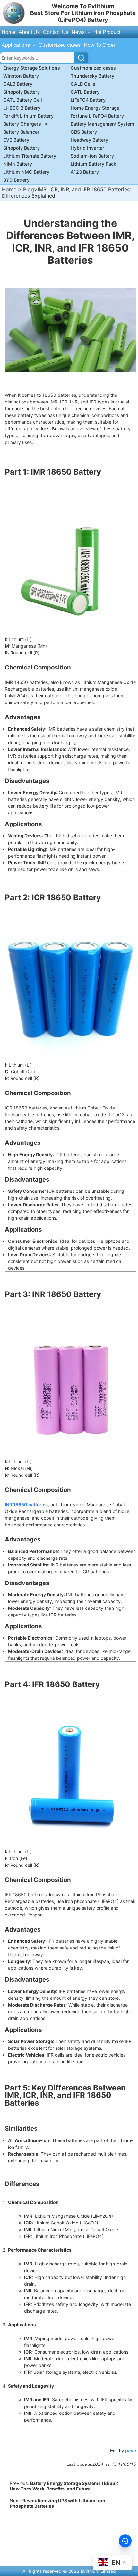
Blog (29, 189)
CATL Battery (85, 92)
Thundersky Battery (92, 76)
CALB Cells (83, 84)
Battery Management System (102, 124)
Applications (16, 45)
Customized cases (60, 45)
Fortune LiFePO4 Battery (97, 116)
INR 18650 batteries (26, 1504)
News (79, 32)
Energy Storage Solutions (32, 68)
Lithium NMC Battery (26, 172)
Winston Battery (21, 76)
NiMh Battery (18, 164)
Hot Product (107, 32)
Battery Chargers (22, 124)
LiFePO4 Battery (88, 100)
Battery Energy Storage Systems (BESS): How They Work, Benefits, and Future (64, 2486)
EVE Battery (16, 140)
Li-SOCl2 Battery (22, 108)
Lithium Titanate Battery (30, 156)
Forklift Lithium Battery (28, 116)
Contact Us (56, 32)
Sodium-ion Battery (92, 156)
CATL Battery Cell (23, 100)
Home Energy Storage (95, 108)
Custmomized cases (93, 68)
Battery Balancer (21, 132)
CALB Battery (18, 84)
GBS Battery (84, 132)
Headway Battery (89, 140)
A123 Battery (85, 172)
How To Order (99, 45)
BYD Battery (16, 180)
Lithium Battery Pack (93, 164)
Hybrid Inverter (87, 148)
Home (9, 32)
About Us (29, 32)
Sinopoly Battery (22, 92)
